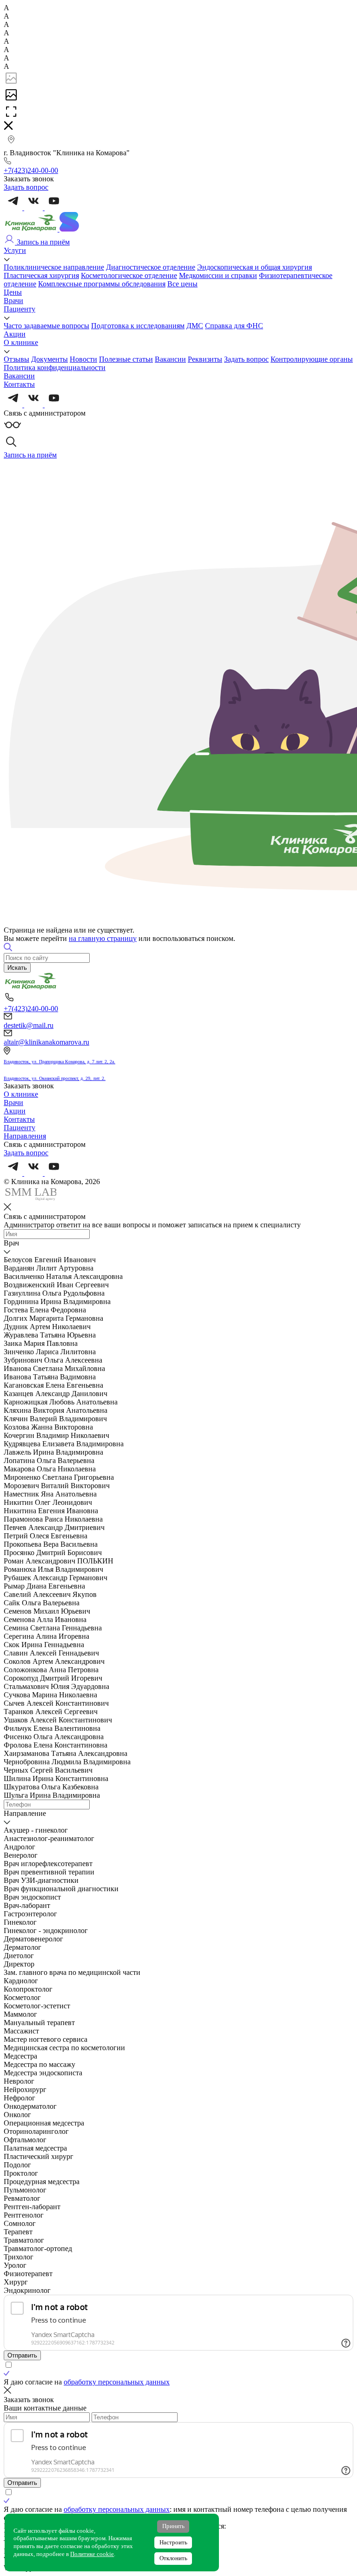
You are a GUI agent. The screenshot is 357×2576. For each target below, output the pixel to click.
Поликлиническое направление (54, 267)
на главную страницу (103, 938)
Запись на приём (42, 242)
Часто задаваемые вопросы (46, 326)
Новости (83, 359)
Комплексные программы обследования (102, 284)
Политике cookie (92, 2554)
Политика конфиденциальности (55, 368)
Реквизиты (205, 359)
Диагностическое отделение (151, 267)
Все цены (182, 284)
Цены (13, 292)
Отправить (22, 2355)
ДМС (195, 326)
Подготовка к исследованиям (138, 326)
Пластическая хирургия (41, 275)
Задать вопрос (246, 359)
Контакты (19, 384)
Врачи (13, 301)
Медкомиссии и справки (218, 275)
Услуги (15, 250)
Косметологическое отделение (129, 275)
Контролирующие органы (312, 359)
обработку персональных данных (117, 2382)
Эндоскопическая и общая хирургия (255, 267)
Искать (17, 968)
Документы (50, 359)
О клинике (21, 342)
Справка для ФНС (234, 326)
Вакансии (170, 359)
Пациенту (20, 309)
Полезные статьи (126, 359)
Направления (25, 1136)
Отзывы (17, 359)
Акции (15, 334)
